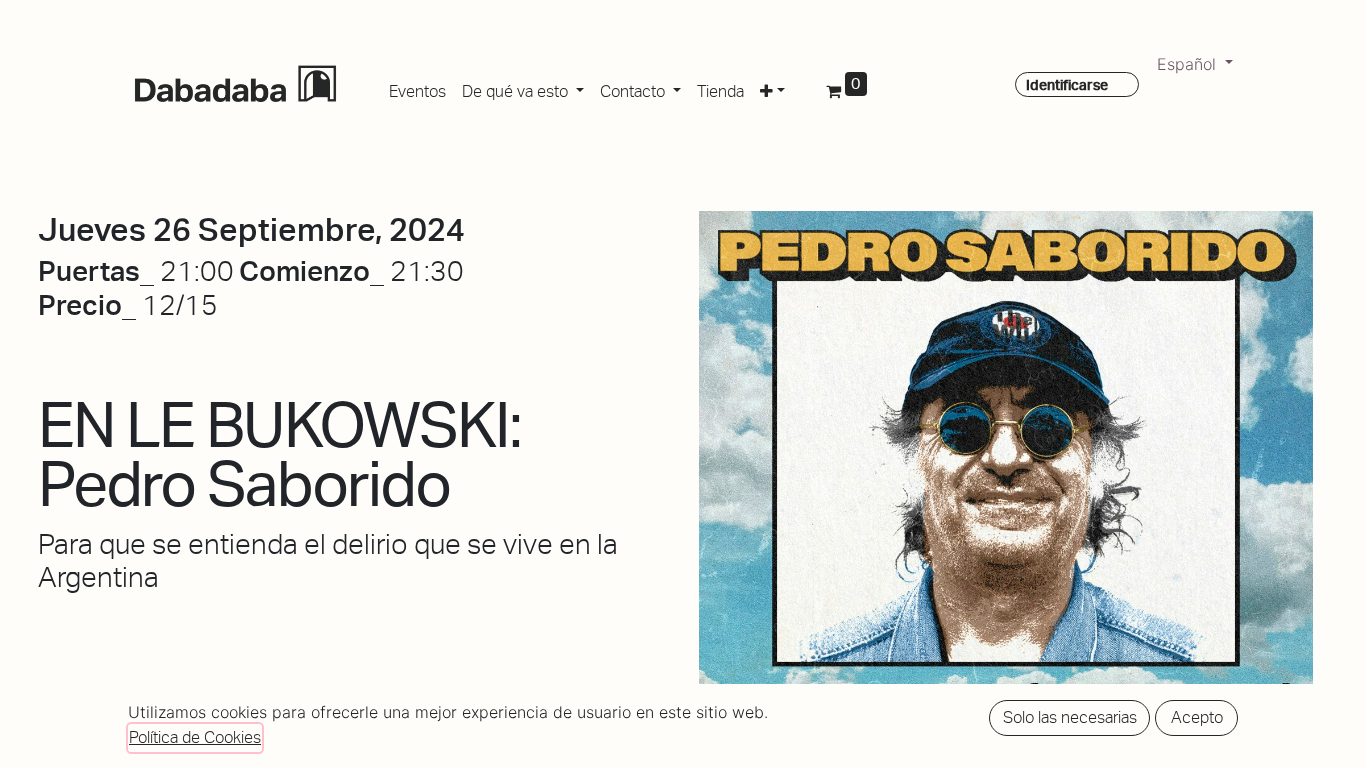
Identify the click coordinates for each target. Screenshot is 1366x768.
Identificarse (1067, 85)
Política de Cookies (195, 737)
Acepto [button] (1197, 717)
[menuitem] (417, 88)
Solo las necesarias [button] (1070, 717)
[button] (772, 88)
